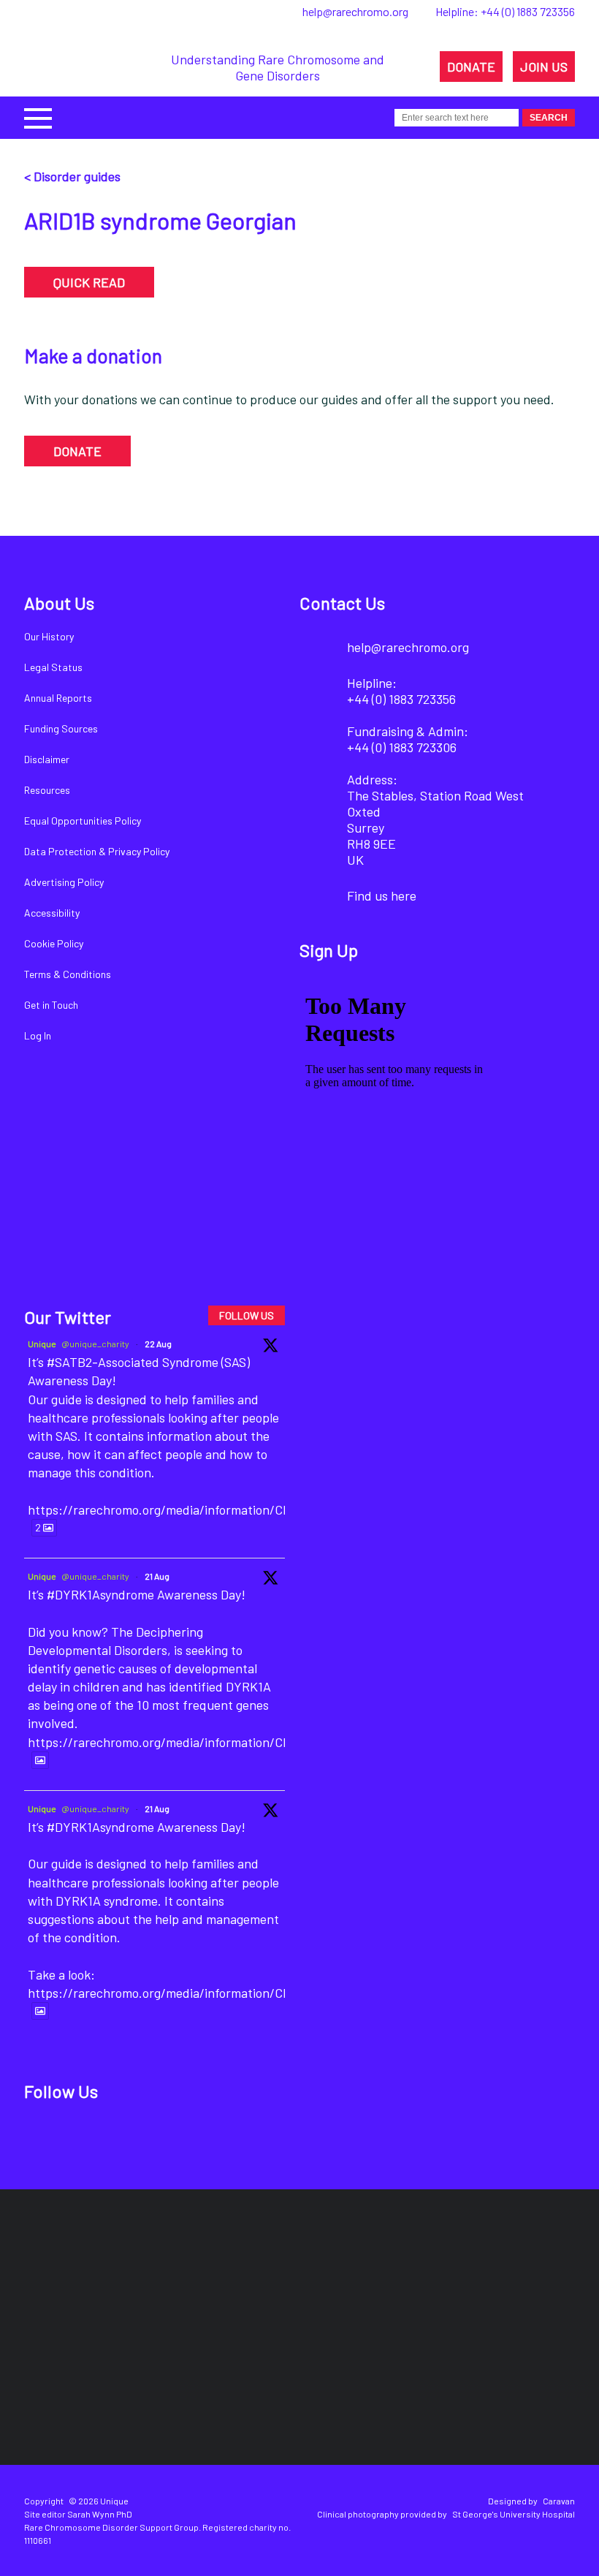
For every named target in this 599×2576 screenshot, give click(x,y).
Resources (47, 790)
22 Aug (158, 1344)
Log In (38, 1035)
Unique (42, 1344)
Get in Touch (51, 1005)
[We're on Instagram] (144, 2138)
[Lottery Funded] (67, 2273)
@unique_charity (95, 1344)
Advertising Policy (64, 882)
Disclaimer (47, 759)
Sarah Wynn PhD (100, 2514)
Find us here (382, 895)
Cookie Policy (54, 943)
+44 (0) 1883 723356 (528, 11)
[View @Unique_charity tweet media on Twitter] (40, 1760)
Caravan (559, 2501)
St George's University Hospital (514, 2514)
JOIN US (544, 67)
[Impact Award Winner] (406, 2273)
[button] (38, 117)
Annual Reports (58, 698)
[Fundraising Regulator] (269, 2272)
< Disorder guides (72, 176)
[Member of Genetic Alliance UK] (521, 2273)
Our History (49, 636)
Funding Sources (61, 728)
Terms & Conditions (68, 974)
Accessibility (52, 913)
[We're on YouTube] (193, 2138)
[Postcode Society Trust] (152, 2273)
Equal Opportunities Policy (83, 821)
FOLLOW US (247, 1315)
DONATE (471, 67)
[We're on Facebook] (44, 2138)
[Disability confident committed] (250, 2375)
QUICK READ (89, 282)
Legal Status (53, 667)
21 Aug (157, 1576)
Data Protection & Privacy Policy (97, 851)
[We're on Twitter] (94, 2138)
